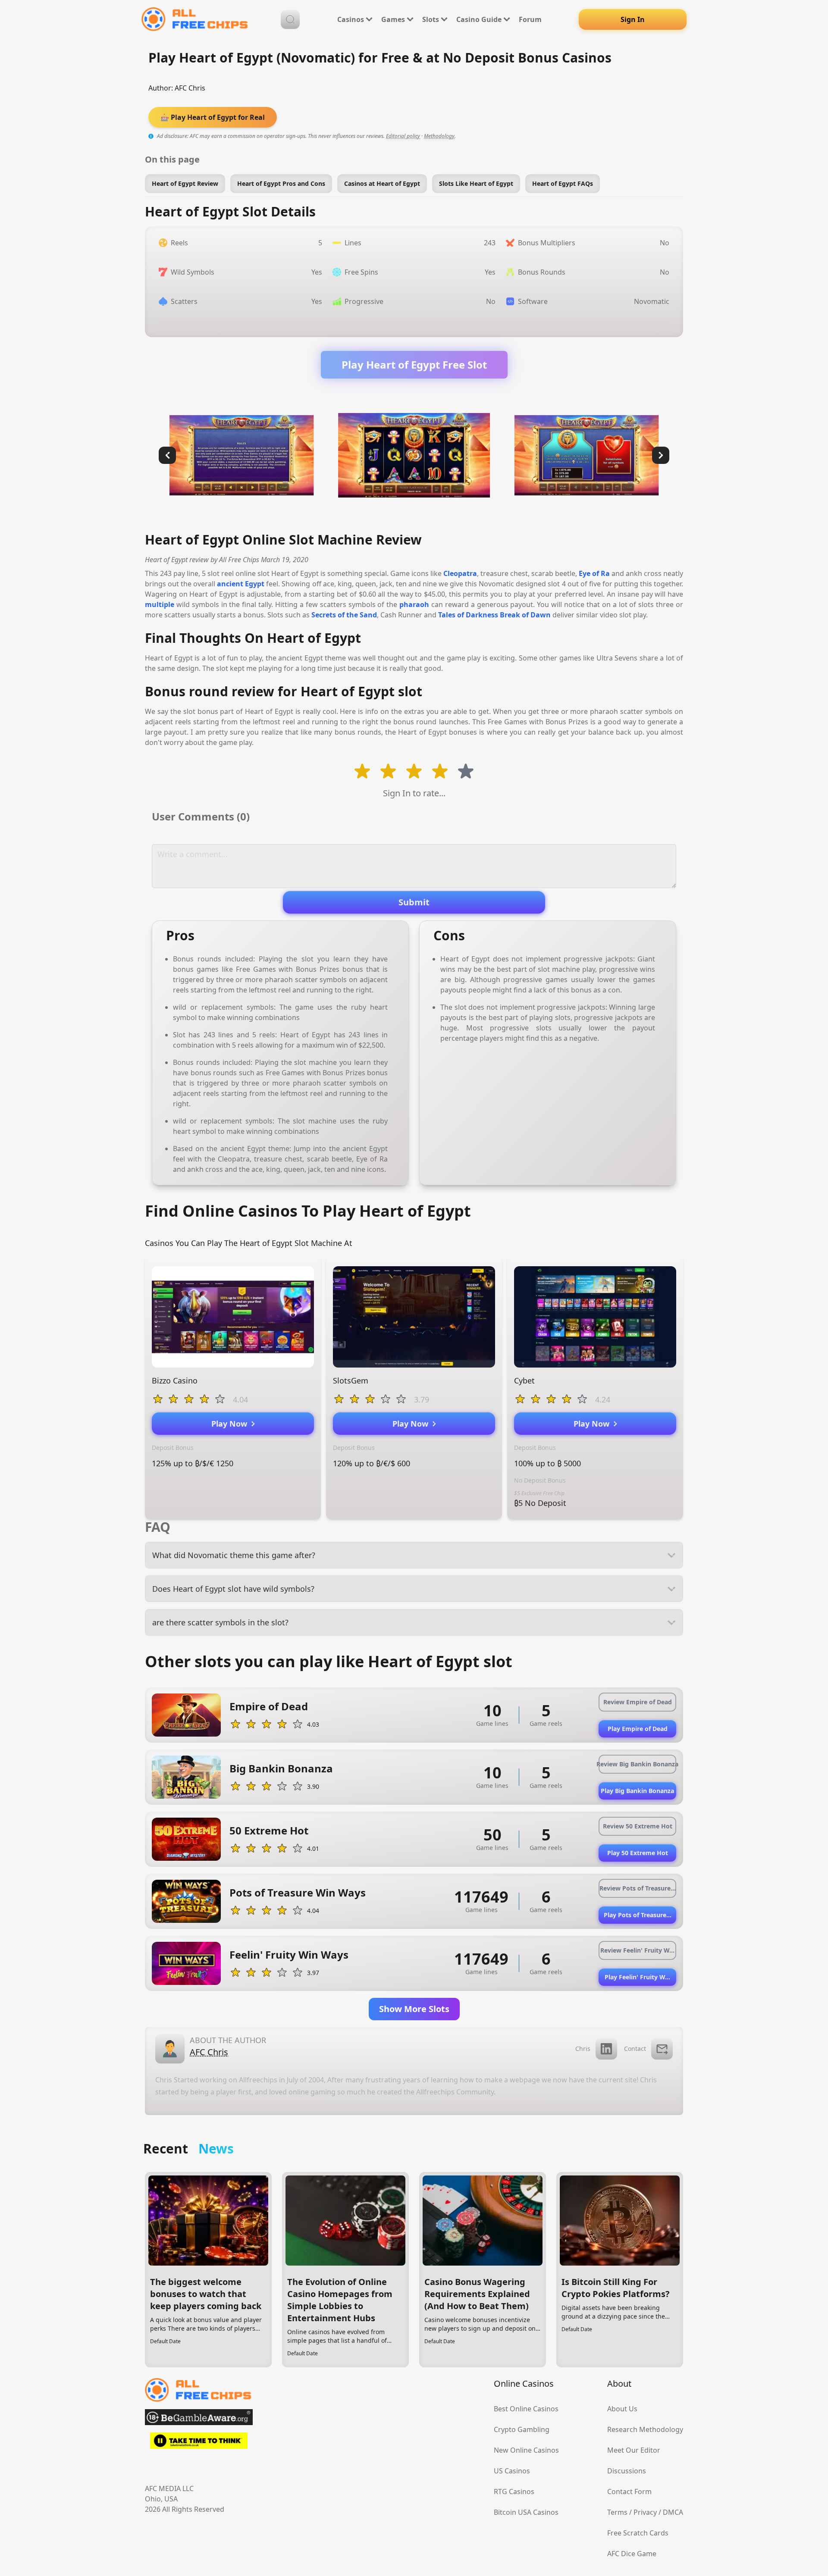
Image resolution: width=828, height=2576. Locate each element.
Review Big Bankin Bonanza (637, 1764)
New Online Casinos (526, 2450)
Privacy (645, 2512)
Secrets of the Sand (344, 615)
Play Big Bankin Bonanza (637, 1791)
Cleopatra (460, 573)
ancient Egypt (241, 584)
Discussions (627, 2471)
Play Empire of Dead (638, 1729)
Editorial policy (403, 136)
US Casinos (512, 2471)
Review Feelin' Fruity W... (637, 1950)
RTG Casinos (514, 2491)
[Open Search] (290, 19)
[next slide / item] (661, 455)
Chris (583, 2049)
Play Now (231, 1424)
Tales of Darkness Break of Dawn (494, 615)
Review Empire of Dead (638, 1702)
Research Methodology (645, 2429)
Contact (635, 2049)
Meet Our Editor (634, 2450)
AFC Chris (190, 88)
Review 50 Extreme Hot (638, 1826)
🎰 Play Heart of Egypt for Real (213, 117)
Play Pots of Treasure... (638, 1915)
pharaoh (414, 604)
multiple (160, 604)
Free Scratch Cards (638, 2533)
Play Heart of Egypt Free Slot (414, 365)
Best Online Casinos (526, 2409)
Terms (617, 2512)
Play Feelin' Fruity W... (637, 1977)
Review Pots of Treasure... (638, 1888)
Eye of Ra (594, 573)
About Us (622, 2409)
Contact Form (629, 2491)
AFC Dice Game (632, 2554)
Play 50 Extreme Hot (638, 1853)
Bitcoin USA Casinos (526, 2512)
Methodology (439, 136)
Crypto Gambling (522, 2429)
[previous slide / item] (167, 455)
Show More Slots (414, 2009)
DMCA (673, 2512)
